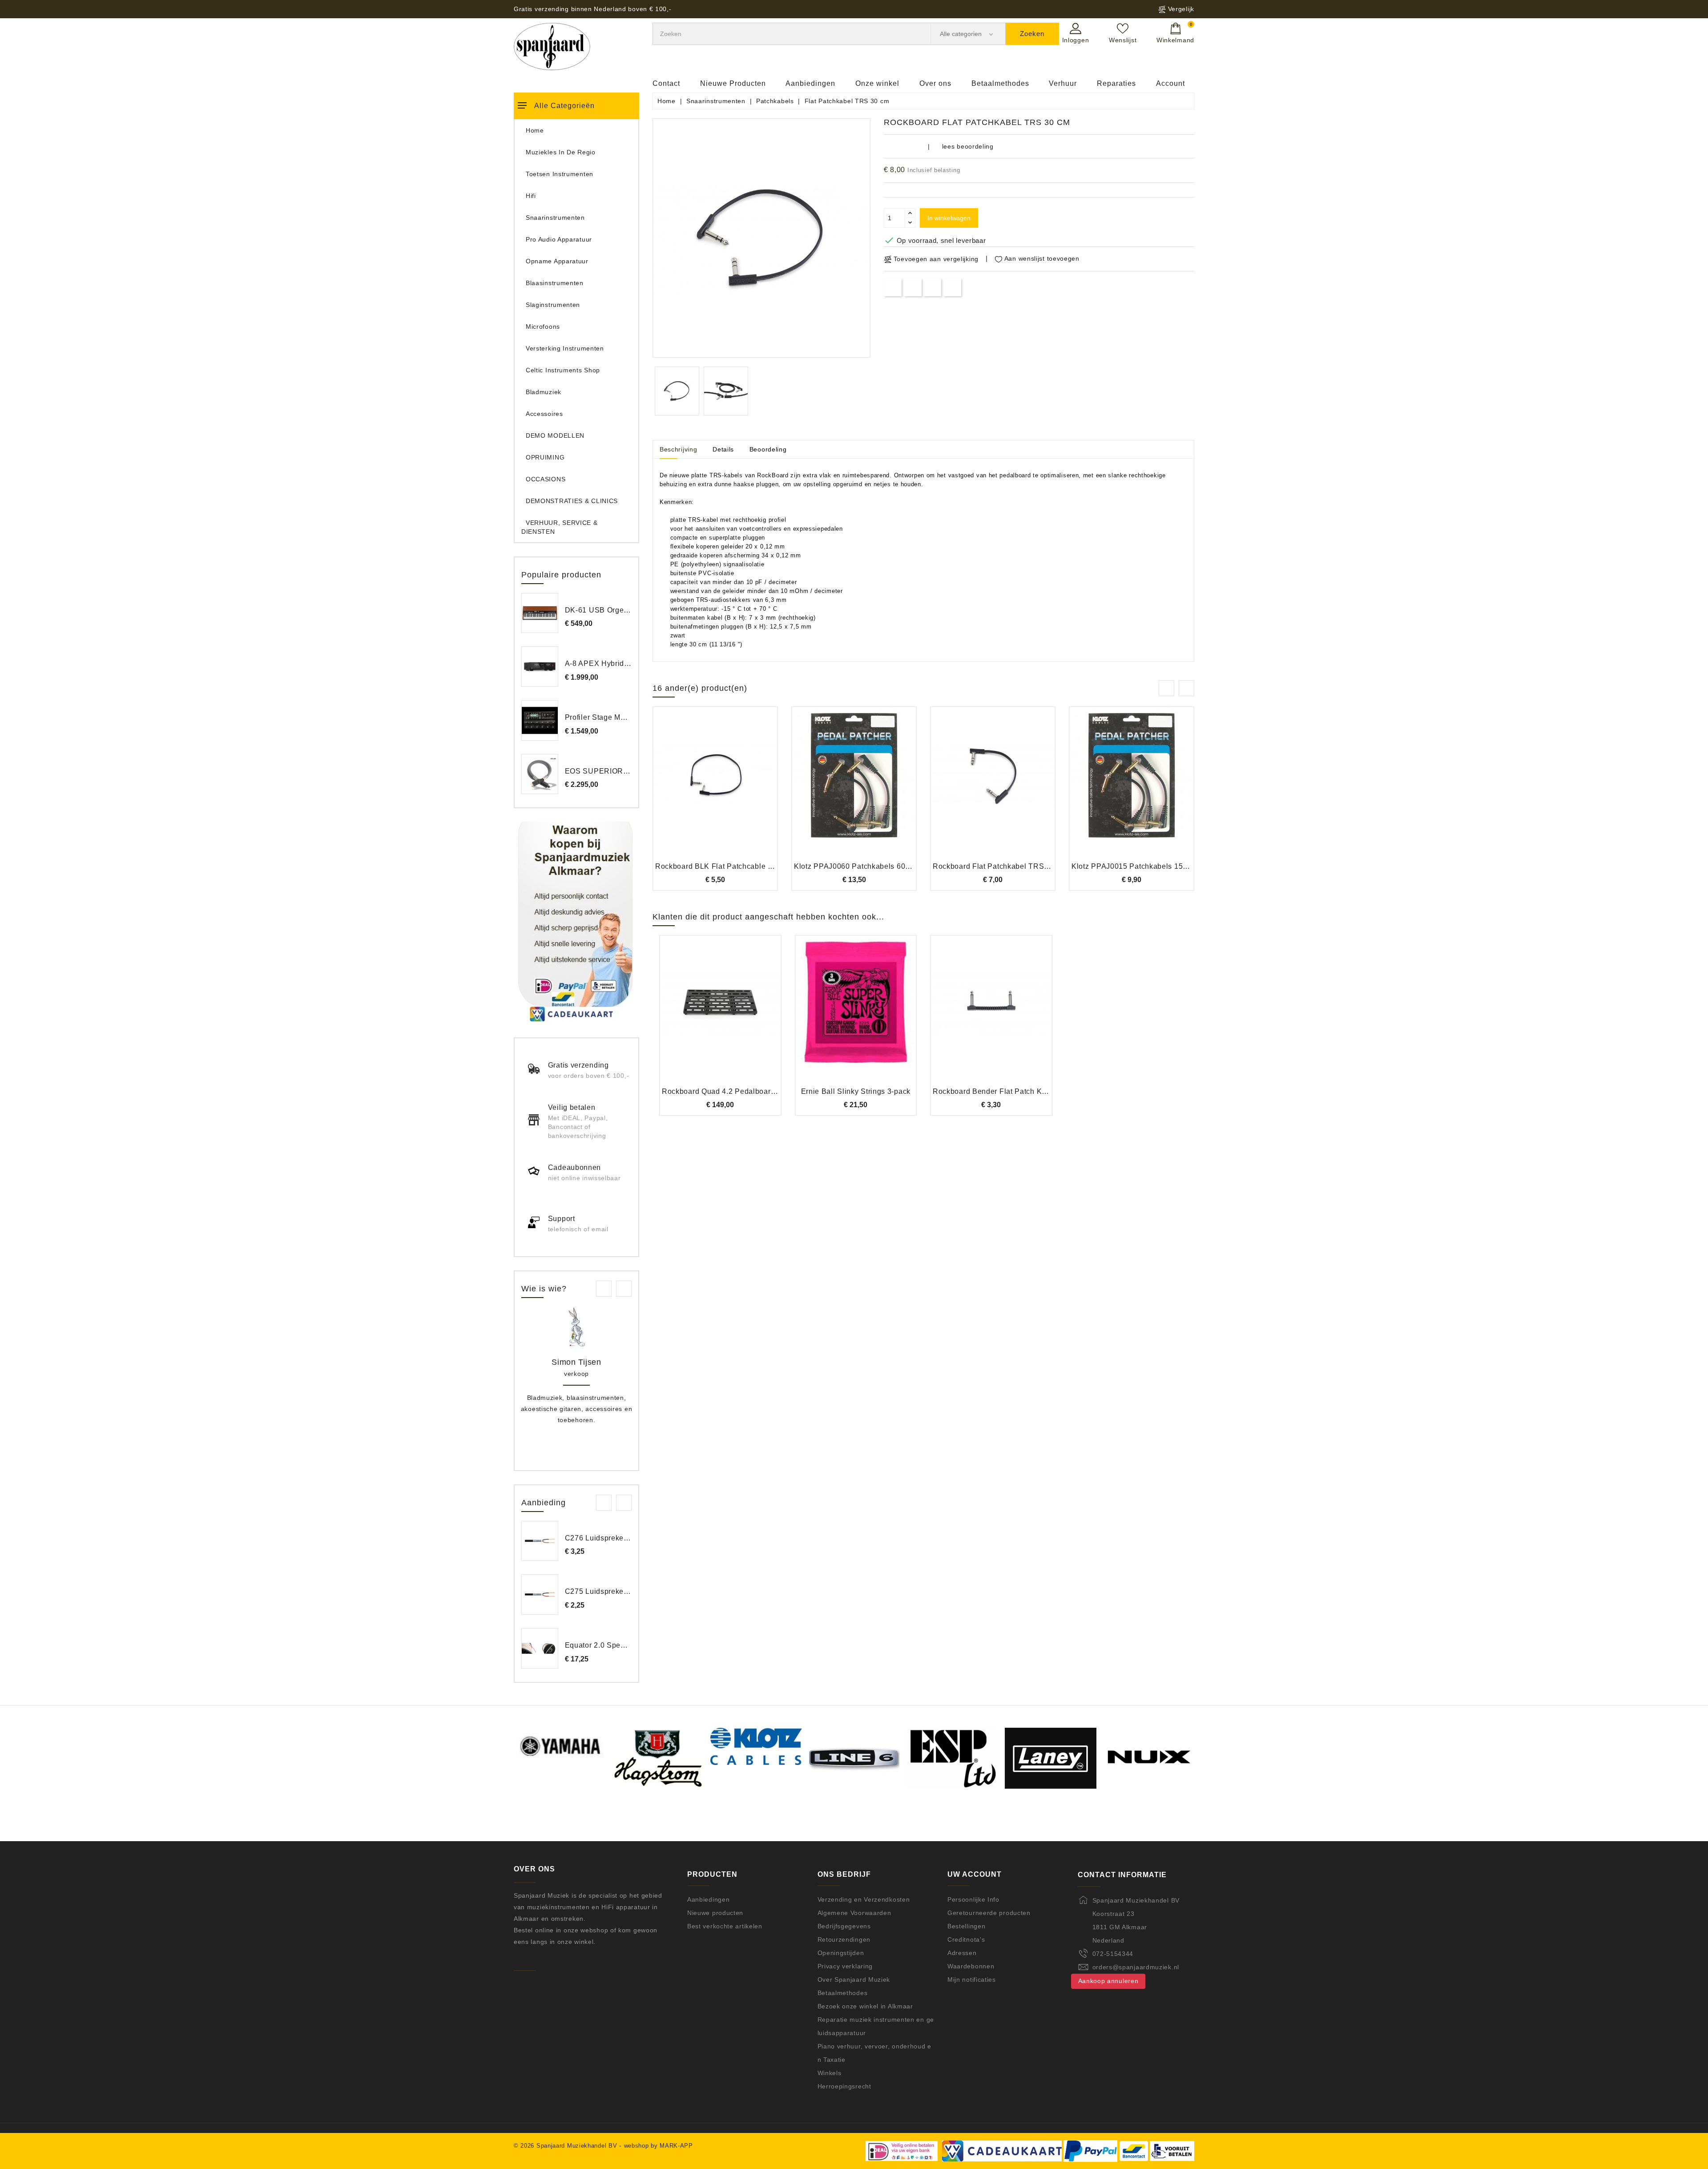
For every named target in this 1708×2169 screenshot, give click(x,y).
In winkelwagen (949, 218)
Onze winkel (877, 83)
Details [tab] (723, 449)
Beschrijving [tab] (678, 449)
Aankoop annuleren (1108, 1981)
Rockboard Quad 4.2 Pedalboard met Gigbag (739, 1091)
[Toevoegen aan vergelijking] (715, 790)
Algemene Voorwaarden (854, 1913)
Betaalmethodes (1000, 83)
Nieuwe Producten (733, 83)
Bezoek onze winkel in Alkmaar (865, 2006)
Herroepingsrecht (844, 2086)
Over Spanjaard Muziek (854, 1980)
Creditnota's (966, 1939)
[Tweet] (912, 287)
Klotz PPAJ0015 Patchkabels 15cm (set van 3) (1151, 866)
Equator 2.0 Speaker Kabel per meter (629, 1645)
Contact (666, 83)
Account (1170, 83)
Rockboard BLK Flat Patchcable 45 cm (722, 866)
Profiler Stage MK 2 (598, 717)
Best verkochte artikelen (725, 1926)
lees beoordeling (968, 146)
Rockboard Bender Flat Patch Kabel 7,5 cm (1007, 1091)
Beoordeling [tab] (768, 449)
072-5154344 (1113, 1954)
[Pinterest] (953, 287)
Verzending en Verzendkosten (864, 1899)
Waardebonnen (971, 1966)
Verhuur (1063, 83)
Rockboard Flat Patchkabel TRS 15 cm (1000, 866)
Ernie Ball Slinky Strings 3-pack (856, 1091)
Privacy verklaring (845, 1966)
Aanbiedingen (810, 83)
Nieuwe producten (715, 1913)
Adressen (962, 1953)
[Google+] (933, 287)
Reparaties (1116, 83)
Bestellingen (966, 1926)
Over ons (935, 83)
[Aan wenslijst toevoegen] (691, 790)
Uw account (975, 1874)
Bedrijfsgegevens (844, 1926)
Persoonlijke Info (973, 1899)
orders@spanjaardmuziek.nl (1136, 1967)
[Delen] (893, 287)
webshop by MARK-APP (659, 2146)
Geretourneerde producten (989, 1913)
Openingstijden (841, 1953)
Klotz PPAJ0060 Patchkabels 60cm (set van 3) (874, 866)
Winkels (830, 2073)
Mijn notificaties (972, 1980)
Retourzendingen (844, 1939)
